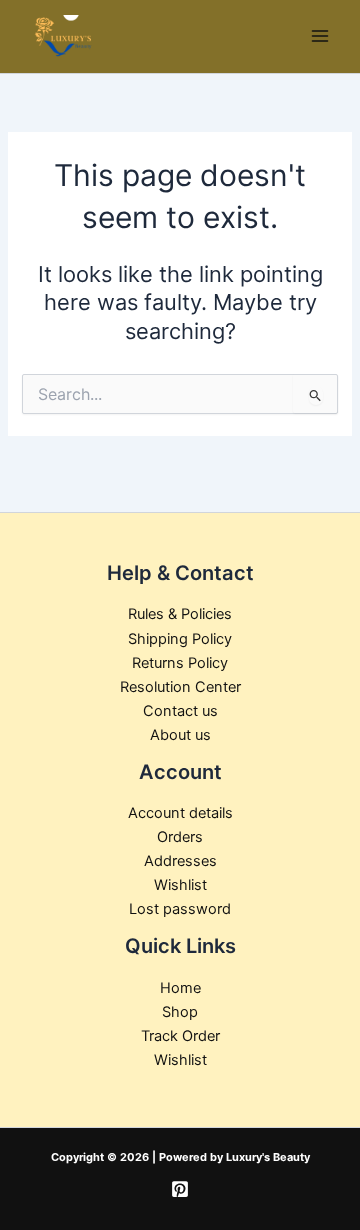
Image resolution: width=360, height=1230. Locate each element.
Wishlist (180, 885)
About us (180, 735)
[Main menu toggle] (320, 36)
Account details (180, 813)
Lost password (180, 909)
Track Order (180, 1036)
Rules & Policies (180, 614)
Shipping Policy (180, 639)
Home (180, 988)
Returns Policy (180, 663)
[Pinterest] (180, 1189)
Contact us (180, 711)
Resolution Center (180, 687)
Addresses (180, 861)
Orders (180, 837)
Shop (180, 1012)
